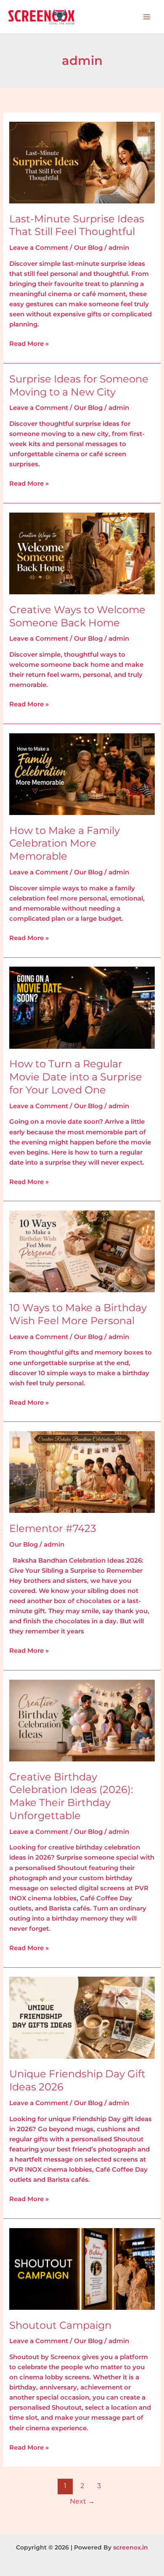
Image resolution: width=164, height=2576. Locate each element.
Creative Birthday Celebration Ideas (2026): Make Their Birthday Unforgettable (71, 1796)
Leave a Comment (39, 248)
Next (82, 2501)
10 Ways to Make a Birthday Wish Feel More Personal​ (78, 1314)
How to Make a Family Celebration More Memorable (65, 843)
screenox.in (131, 2547)
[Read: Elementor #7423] (82, 1472)
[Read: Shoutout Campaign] (82, 2269)
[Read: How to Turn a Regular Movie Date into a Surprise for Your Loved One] (82, 1007)
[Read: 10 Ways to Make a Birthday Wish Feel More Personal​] (82, 1251)
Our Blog (88, 248)
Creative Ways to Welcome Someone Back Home (77, 616)
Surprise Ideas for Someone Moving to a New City (79, 385)
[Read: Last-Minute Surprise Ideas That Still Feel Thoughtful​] (82, 162)
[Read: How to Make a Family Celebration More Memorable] (82, 774)
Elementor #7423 (53, 1528)
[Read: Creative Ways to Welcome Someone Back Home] (82, 553)
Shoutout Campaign (60, 2325)
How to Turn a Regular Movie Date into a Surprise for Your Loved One (76, 1077)
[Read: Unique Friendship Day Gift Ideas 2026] (82, 2017)
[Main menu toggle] (147, 17)
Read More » (29, 343)
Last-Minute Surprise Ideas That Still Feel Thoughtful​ (77, 225)
